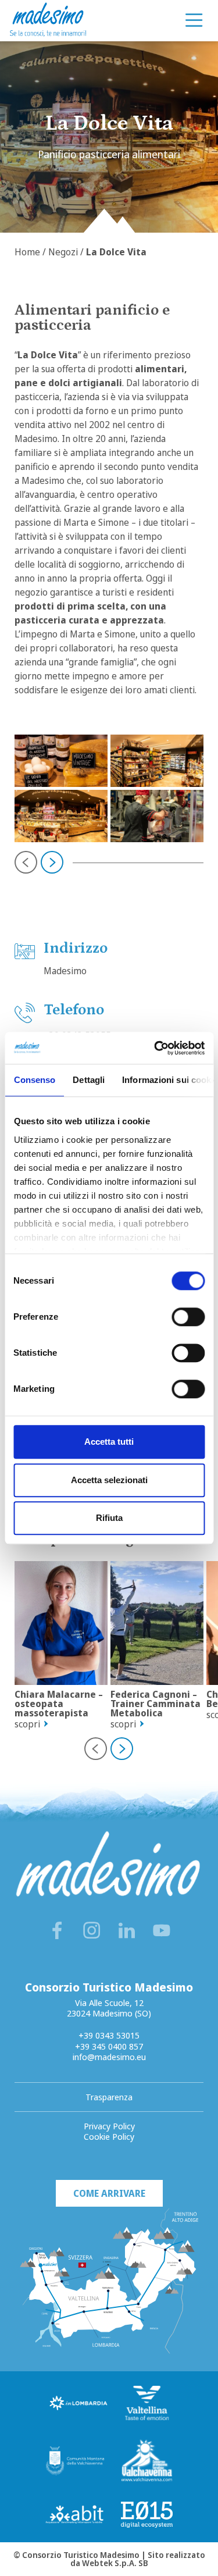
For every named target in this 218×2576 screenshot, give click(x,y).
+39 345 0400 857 (109, 2046)
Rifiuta (109, 1518)
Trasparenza (109, 2097)
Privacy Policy (109, 2126)
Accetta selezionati (109, 1480)
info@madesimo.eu (109, 2057)
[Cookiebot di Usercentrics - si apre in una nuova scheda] (155, 1048)
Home (27, 252)
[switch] (188, 1317)
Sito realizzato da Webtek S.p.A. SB (138, 2559)
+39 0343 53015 (109, 2035)
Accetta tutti (109, 1442)
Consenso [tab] (34, 1080)
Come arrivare (109, 2193)
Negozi (63, 252)
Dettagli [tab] (89, 1080)
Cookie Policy (109, 2136)
